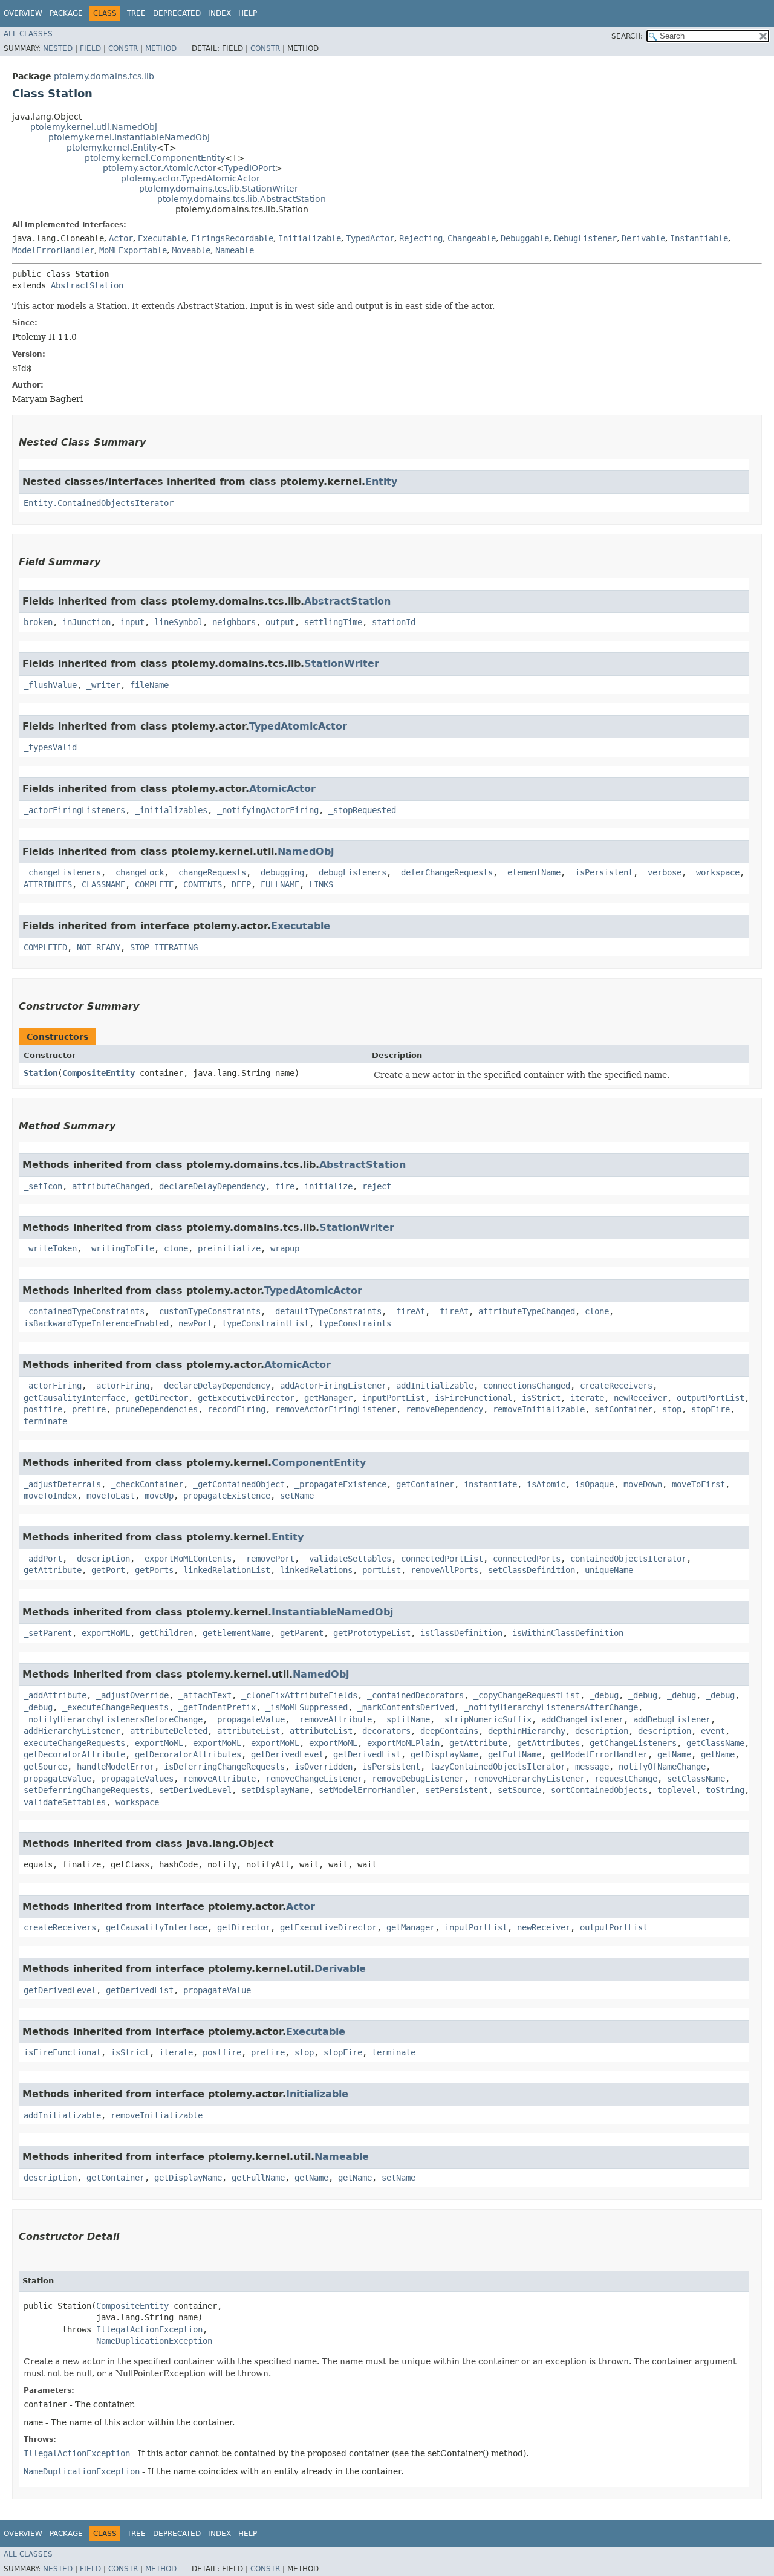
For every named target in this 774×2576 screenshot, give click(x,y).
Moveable (191, 250)
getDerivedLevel (287, 1754)
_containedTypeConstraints (84, 1311)
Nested (58, 48)
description (602, 1731)
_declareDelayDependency (215, 1386)
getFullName (515, 1754)
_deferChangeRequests (444, 872)
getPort (108, 1570)
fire (285, 1186)
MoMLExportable (133, 250)
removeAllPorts (444, 1570)
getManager (328, 1398)
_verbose (662, 872)
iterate (587, 1398)
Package (66, 13)
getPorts (154, 1570)
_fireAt (408, 1311)
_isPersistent (602, 872)
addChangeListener (582, 1719)
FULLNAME (280, 884)
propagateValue (57, 1779)
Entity (381, 482)
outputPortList (711, 1398)
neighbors (234, 622)
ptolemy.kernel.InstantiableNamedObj (129, 137)
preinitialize (229, 1248)
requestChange (626, 1779)
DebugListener (585, 238)
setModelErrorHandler (367, 1790)
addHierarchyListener (72, 1731)
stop (672, 1409)
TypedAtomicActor (298, 726)
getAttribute (53, 1570)
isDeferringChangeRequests (224, 1767)
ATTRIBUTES (48, 884)
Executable (162, 238)
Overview (23, 13)
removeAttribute (220, 1779)
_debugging (280, 872)
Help (248, 13)
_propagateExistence (340, 1484)
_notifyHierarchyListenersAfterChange (551, 1707)
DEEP (241, 884)
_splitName (406, 1719)
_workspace (715, 872)
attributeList (249, 1731)
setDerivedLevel (195, 1790)
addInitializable (435, 1386)
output (280, 622)
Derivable (643, 238)
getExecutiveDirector (246, 1398)
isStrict (541, 1398)
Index (220, 13)
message (592, 1767)
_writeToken (50, 1248)
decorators (386, 1731)
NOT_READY (99, 947)
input (132, 622)
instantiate (490, 1484)
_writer (103, 685)
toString (725, 1790)
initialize (328, 1186)
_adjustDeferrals (62, 1484)
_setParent (48, 1633)
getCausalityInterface (74, 1398)
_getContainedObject (239, 1484)
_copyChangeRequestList (527, 1695)
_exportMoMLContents (186, 1559)
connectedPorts (527, 1559)
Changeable (472, 238)
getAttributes (548, 1743)
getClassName (715, 1743)
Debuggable (525, 238)
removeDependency (444, 1409)
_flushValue (50, 685)
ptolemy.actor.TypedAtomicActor (190, 178)
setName (297, 1496)
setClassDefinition (532, 1570)
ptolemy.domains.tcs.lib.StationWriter (219, 189)
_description (101, 1559)
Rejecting (421, 238)
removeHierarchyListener (529, 1779)
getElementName (236, 1633)
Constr (123, 48)
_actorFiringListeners (74, 810)
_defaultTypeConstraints (326, 1311)
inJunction (86, 622)
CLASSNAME (103, 884)
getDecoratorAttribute (74, 1754)
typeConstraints (355, 1323)
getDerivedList (367, 1754)
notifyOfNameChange (662, 1767)
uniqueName (609, 1570)
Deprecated (177, 13)
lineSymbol (178, 622)
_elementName (532, 872)
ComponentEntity (319, 1463)
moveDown (643, 1484)
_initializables (171, 810)
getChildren (166, 1633)
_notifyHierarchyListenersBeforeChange (113, 1719)
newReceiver (640, 1398)
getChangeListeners (633, 1743)
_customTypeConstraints (207, 1311)
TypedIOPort (249, 168)
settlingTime (333, 622)
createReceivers (616, 1386)
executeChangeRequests (74, 1743)
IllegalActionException (149, 2329)
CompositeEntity (99, 1073)
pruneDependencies (157, 1409)
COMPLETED (45, 947)
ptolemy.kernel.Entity (112, 148)
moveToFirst (698, 1484)
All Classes (28, 34)
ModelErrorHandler (53, 250)
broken (38, 622)
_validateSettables (348, 1559)
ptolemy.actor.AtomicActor (160, 168)
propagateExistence (227, 1496)
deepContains (449, 1731)
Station (41, 1073)
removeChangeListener (314, 1779)
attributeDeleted (169, 1731)
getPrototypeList (372, 1633)
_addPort (43, 1559)
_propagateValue (249, 1719)
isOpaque (594, 1484)
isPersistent (391, 1767)
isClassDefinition (461, 1633)
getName (674, 1754)
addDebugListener (672, 1719)
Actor (121, 238)
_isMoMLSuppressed (307, 1707)
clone (176, 1248)
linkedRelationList (227, 1570)
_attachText (205, 1695)
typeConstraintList (265, 1323)
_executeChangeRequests (115, 1707)
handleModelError (115, 1767)
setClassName (696, 1779)
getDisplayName (444, 1754)
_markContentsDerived (406, 1707)
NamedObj (306, 852)
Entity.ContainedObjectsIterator (99, 503)
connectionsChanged (527, 1386)
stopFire (711, 1409)
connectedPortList (442, 1559)
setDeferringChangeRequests (86, 1790)
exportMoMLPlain (403, 1743)
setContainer (623, 1409)
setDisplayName (275, 1790)
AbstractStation (87, 285)
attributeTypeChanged (527, 1311)
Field (90, 48)
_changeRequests (210, 872)
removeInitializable (539, 1409)
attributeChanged (111, 1186)
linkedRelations (316, 1570)
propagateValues (137, 1779)
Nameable (235, 250)
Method (161, 48)
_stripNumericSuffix (486, 1719)
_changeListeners (62, 872)
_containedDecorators (415, 1695)
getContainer (425, 1484)
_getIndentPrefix (217, 1707)
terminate (45, 1421)
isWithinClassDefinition (568, 1633)
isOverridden (324, 1767)
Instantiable (699, 238)
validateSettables (65, 1802)
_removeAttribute (333, 1719)
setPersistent (457, 1790)
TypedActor (370, 238)
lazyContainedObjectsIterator (498, 1767)
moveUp (159, 1496)
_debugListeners (350, 872)
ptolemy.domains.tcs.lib (104, 76)
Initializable (310, 238)
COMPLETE (154, 884)
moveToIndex (50, 1496)
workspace (137, 1802)
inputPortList (394, 1398)
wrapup (285, 1248)
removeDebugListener (418, 1779)
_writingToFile (120, 1248)
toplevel (677, 1790)
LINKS (321, 884)
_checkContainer (147, 1484)
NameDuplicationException (154, 2341)
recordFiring (236, 1409)
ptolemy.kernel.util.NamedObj (94, 127)
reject (377, 1186)
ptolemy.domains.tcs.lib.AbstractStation (242, 199)
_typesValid (50, 747)
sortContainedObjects (599, 1790)
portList (382, 1570)
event (713, 1731)
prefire (89, 1409)
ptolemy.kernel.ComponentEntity (155, 158)
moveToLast (111, 1496)
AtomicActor (282, 789)
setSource (519, 1790)
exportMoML (106, 1633)
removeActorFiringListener (336, 1409)
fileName (149, 685)
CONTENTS (203, 884)
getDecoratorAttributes (188, 1754)
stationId (394, 622)
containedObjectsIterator (628, 1559)
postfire (43, 1409)
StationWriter (342, 663)
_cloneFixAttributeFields (299, 1695)
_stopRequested (362, 810)
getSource (45, 1767)
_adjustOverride (132, 1695)
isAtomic (546, 1484)
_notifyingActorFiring (268, 810)
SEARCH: (627, 36)
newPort (195, 1323)
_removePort (268, 1559)
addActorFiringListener (333, 1386)
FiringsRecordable (232, 238)
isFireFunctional (473, 1398)
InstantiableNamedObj (332, 1612)
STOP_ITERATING (164, 947)
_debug (604, 1695)
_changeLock (137, 872)
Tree (136, 13)
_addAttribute (55, 1695)
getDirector (161, 1398)
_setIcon (43, 1186)
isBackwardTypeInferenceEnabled (96, 1323)
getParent (302, 1633)
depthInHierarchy (527, 1731)
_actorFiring (53, 1386)
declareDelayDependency (212, 1186)
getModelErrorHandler (599, 1754)
